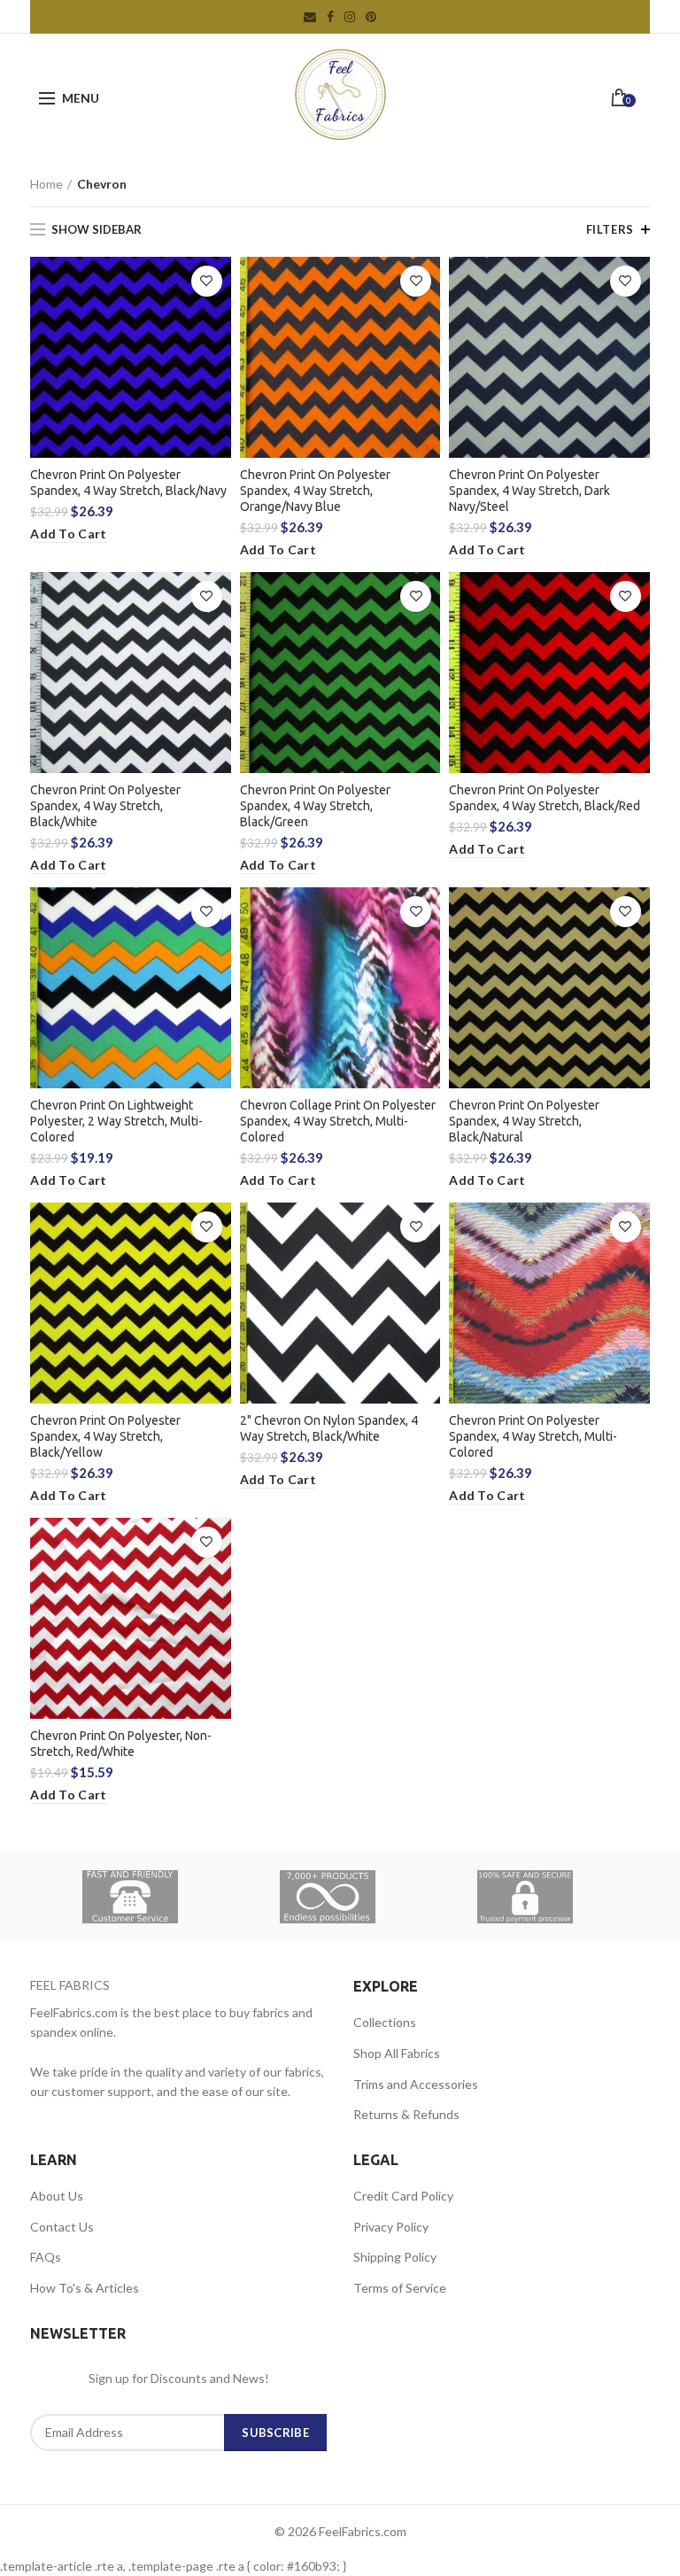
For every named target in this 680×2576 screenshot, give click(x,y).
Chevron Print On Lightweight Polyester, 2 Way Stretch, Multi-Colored (116, 1121)
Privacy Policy (391, 2227)
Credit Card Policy (403, 2196)
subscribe (275, 2433)
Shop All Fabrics (397, 2053)
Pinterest (371, 17)
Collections (385, 2022)
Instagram (350, 17)
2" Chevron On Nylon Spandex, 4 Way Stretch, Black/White (329, 1428)
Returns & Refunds (406, 2114)
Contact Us (62, 2227)
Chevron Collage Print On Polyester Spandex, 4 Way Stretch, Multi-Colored (338, 1121)
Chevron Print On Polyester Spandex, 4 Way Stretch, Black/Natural (524, 1121)
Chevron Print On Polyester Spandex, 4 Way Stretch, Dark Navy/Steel (529, 491)
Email (310, 17)
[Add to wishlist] (207, 281)
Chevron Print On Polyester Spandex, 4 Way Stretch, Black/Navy (128, 483)
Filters (610, 229)
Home (46, 184)
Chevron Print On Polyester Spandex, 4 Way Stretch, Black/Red (545, 798)
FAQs (46, 2257)
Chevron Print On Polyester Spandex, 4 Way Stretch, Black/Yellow (105, 1436)
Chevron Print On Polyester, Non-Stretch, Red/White (121, 1744)
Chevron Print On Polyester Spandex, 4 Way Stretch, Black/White (105, 806)
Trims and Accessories (416, 2084)
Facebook (330, 17)
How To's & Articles (85, 2288)
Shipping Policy (395, 2257)
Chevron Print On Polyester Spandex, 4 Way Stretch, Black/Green (315, 806)
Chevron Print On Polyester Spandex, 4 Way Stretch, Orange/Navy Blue (315, 491)
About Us (57, 2196)
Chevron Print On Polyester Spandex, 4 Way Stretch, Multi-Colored (533, 1436)
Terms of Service (400, 2288)
